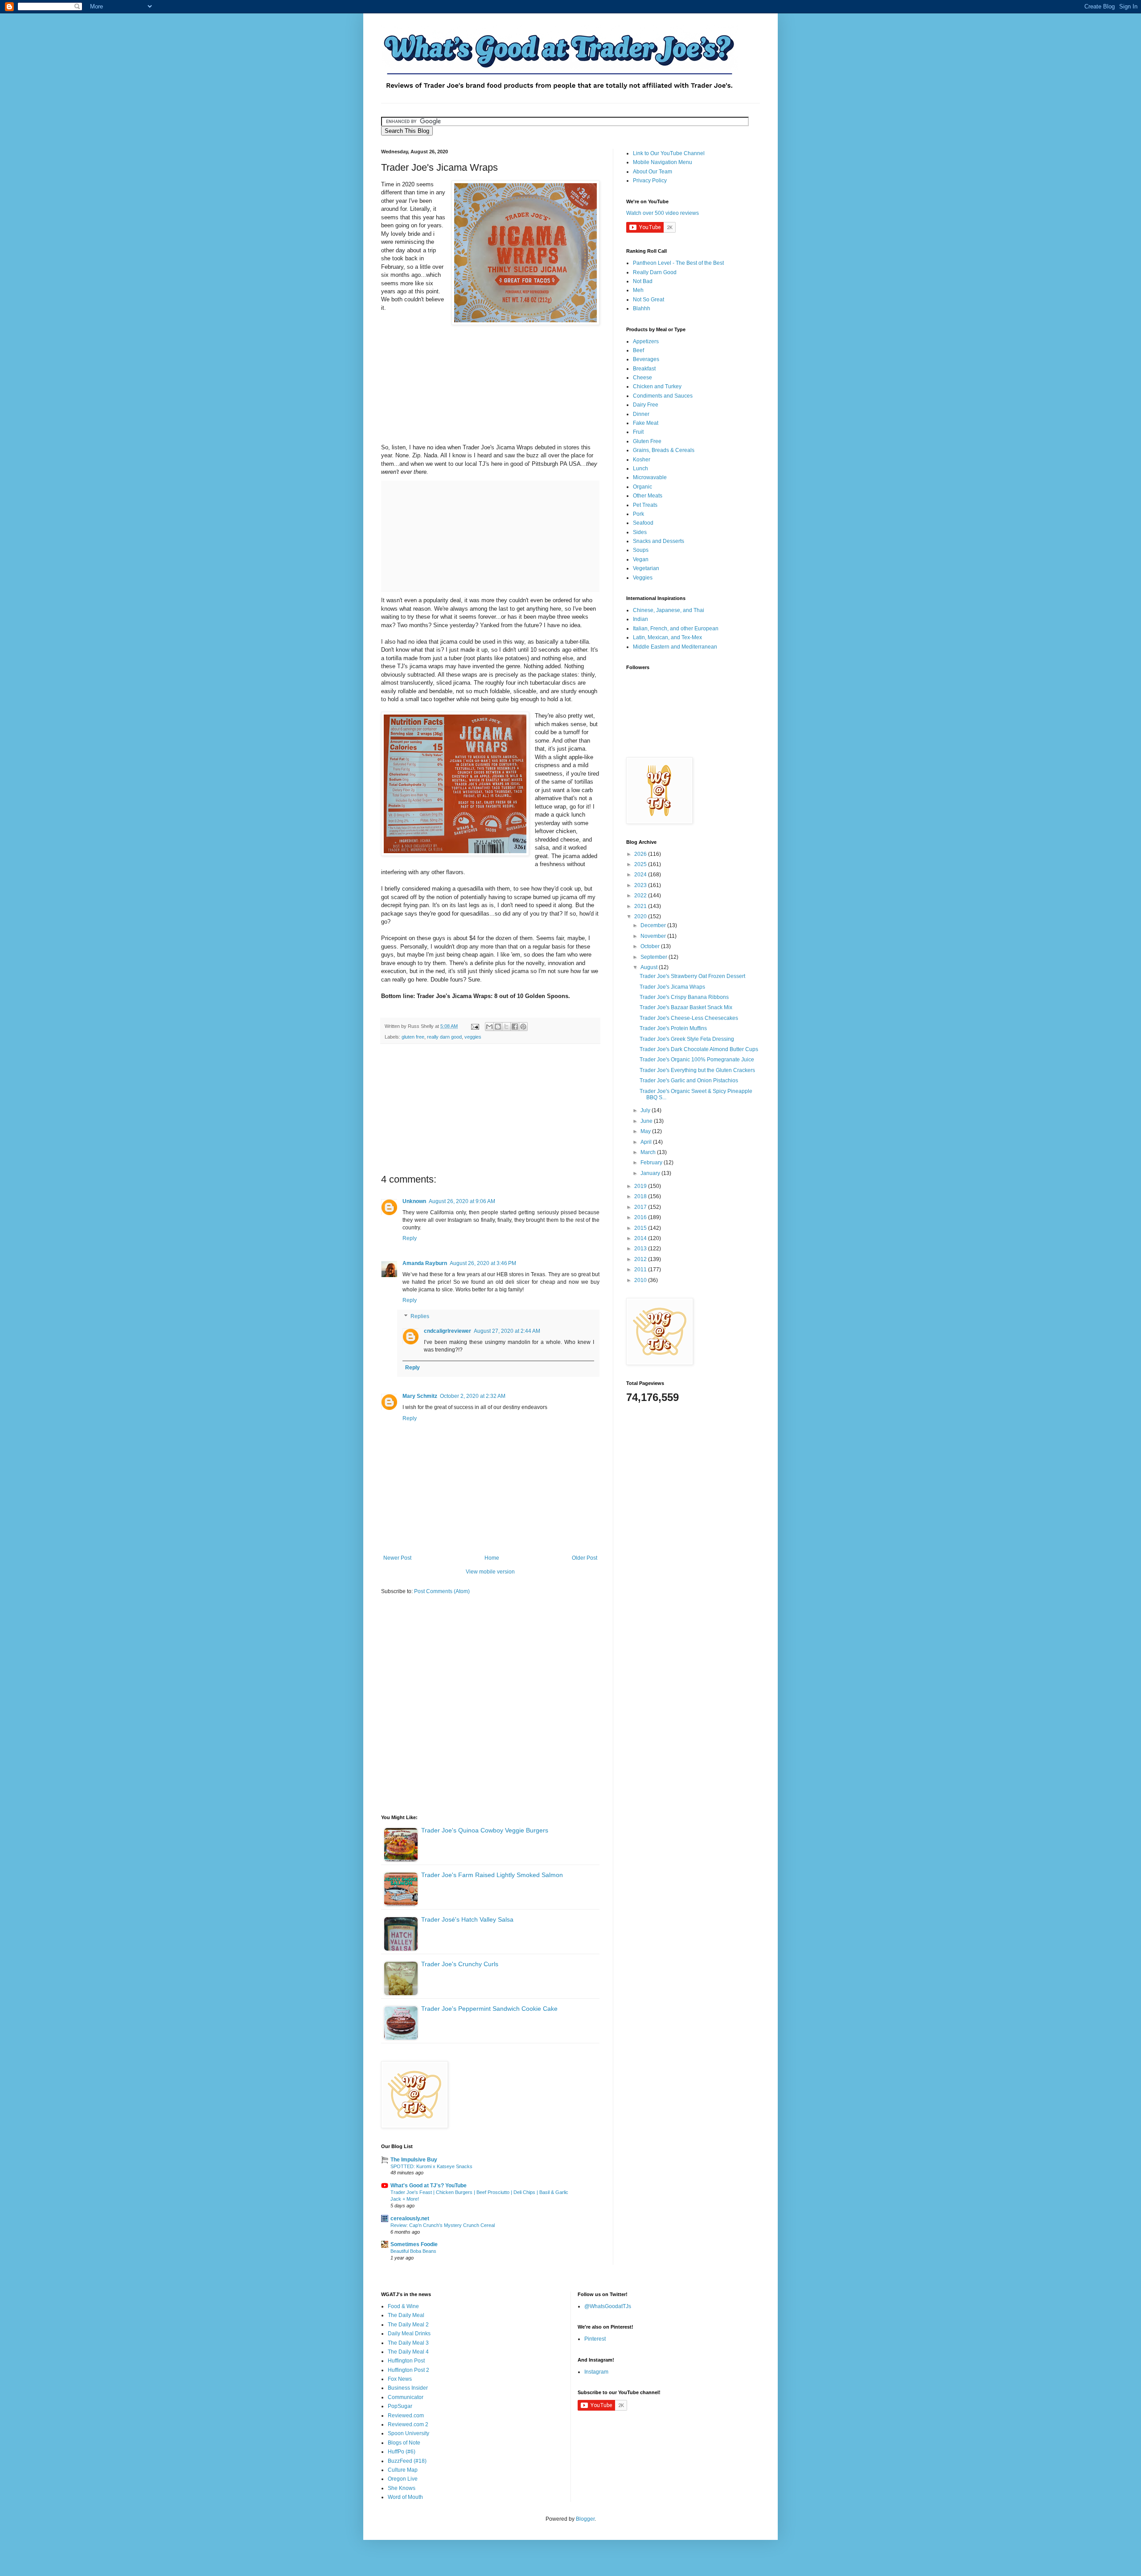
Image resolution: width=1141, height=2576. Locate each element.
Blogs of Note (404, 2443)
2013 (641, 1249)
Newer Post (397, 1558)
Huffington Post (406, 2361)
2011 (641, 1270)
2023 (641, 885)
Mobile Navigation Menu (663, 162)
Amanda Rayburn (425, 1263)
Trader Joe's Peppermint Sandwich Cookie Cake (489, 2009)
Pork (638, 514)
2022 (641, 896)
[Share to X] (506, 1027)
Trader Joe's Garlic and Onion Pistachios (689, 1081)
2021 (641, 906)
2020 (641, 916)
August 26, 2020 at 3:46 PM (483, 1263)
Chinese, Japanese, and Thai (669, 610)
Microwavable (650, 477)
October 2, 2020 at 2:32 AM (473, 1396)
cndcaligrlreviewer (447, 1331)
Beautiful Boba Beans (413, 2251)
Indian (640, 619)
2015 (641, 1228)
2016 (641, 1217)
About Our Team (653, 172)
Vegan (641, 559)
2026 (641, 854)
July (646, 1110)
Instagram (596, 2372)
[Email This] (489, 1027)
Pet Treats (645, 505)
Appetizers (646, 341)
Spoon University (408, 2433)
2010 (641, 1280)
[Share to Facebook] (515, 1027)
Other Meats (648, 496)
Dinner (641, 414)
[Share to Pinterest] (523, 1027)
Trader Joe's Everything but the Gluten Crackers (697, 1070)
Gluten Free (647, 441)
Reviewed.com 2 (408, 2424)
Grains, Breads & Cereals (664, 450)
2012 (641, 1259)
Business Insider (408, 2388)
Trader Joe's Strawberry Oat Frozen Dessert (692, 976)
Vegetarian (646, 568)
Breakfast (644, 369)
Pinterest (595, 2339)
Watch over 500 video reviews (663, 213)
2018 (641, 1196)
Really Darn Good (655, 272)
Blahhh (642, 308)
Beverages (646, 359)
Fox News (400, 2379)
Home (492, 1558)
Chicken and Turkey (657, 386)
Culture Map (403, 2470)
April (647, 1142)
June (647, 1121)
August (650, 967)
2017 (641, 1207)
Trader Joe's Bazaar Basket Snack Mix (686, 1007)
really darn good (444, 1037)
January (651, 1173)
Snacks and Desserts (659, 541)
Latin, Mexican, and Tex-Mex (667, 637)
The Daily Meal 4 (408, 2352)
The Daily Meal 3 (408, 2343)
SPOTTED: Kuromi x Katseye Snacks (431, 2166)
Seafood (643, 523)
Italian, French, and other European (676, 629)
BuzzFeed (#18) (407, 2461)
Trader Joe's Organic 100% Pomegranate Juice (697, 1060)
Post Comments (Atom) (442, 1591)
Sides (640, 532)
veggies (473, 1037)
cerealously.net (410, 2219)
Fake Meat (646, 423)
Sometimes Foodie (414, 2244)
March (649, 1152)
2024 (641, 875)
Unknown (414, 1201)
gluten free (413, 1037)
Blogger (585, 2519)
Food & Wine (403, 2306)
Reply (410, 1238)
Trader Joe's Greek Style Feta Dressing (687, 1039)
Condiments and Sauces (663, 396)
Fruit (638, 432)
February (652, 1163)
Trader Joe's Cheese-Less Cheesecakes (689, 1018)
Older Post (585, 1558)
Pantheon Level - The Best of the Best (678, 263)
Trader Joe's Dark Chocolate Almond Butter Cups (699, 1049)
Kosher (642, 460)
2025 (641, 864)
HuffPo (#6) (402, 2452)
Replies (420, 1316)
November (654, 936)
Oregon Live (403, 2479)
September (655, 957)
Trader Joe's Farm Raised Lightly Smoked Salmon (492, 1875)
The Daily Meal (406, 2315)
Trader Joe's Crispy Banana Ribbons (684, 997)
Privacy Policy (650, 181)
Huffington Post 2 (408, 2370)
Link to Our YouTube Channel (669, 153)
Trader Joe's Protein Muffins (673, 1028)
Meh (638, 290)
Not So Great (648, 300)
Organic (642, 487)
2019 (641, 1186)
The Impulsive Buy (414, 2160)
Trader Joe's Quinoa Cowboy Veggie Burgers (485, 1830)
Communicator (406, 2397)
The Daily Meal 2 (408, 2325)
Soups (641, 550)
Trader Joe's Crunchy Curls (460, 1964)
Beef (638, 350)
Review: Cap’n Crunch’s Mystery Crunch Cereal (443, 2225)
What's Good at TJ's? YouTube (429, 2186)
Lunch (640, 468)
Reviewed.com (406, 2416)
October (651, 946)
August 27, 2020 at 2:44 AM (507, 1331)
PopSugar (400, 2406)
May (646, 1131)
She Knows (402, 2488)
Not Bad (643, 281)
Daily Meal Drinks (409, 2334)
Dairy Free (646, 405)
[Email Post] (475, 1026)
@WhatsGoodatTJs (608, 2306)
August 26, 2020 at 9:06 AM (462, 1201)
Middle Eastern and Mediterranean (675, 647)
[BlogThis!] (498, 1027)
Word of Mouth (405, 2497)
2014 (641, 1238)
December (654, 925)
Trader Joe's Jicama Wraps (672, 987)
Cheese (642, 378)
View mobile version (490, 1572)
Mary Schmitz (420, 1396)
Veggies (643, 578)
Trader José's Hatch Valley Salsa (467, 1919)
